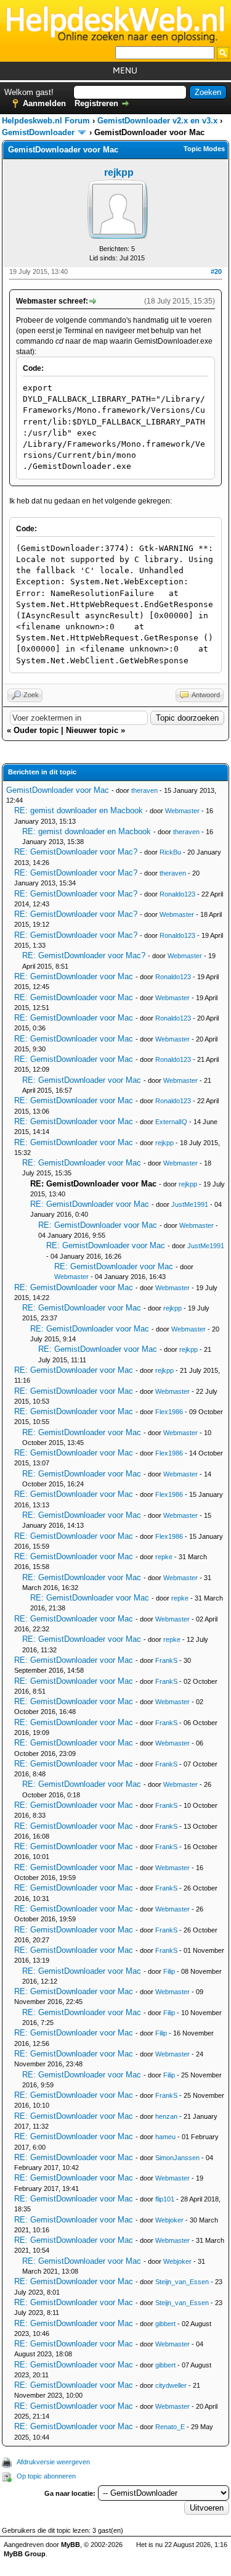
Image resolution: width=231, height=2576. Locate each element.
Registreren (96, 103)
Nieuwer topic (92, 730)
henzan (166, 2116)
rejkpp (119, 172)
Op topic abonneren (46, 2476)
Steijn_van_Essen (182, 2282)
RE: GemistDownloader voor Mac (74, 976)
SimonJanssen (177, 2158)
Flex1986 (169, 1412)
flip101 (165, 2199)
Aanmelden (44, 103)
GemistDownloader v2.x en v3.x (157, 121)
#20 (216, 271)
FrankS (166, 1660)
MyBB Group (25, 2554)
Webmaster (182, 811)
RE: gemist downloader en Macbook (79, 810)
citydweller (171, 2385)
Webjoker (169, 2220)
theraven (144, 790)
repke (164, 1557)
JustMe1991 (190, 1204)
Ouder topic (36, 730)
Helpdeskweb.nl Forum (46, 121)
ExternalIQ (171, 1122)
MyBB (71, 2545)
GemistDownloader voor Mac (58, 790)
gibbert (165, 2324)
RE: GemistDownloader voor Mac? (76, 852)
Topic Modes (204, 149)
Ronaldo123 (177, 894)
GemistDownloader (38, 132)
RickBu (170, 852)
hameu (165, 2137)
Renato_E (170, 2427)
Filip (169, 1971)
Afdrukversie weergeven (53, 2462)
